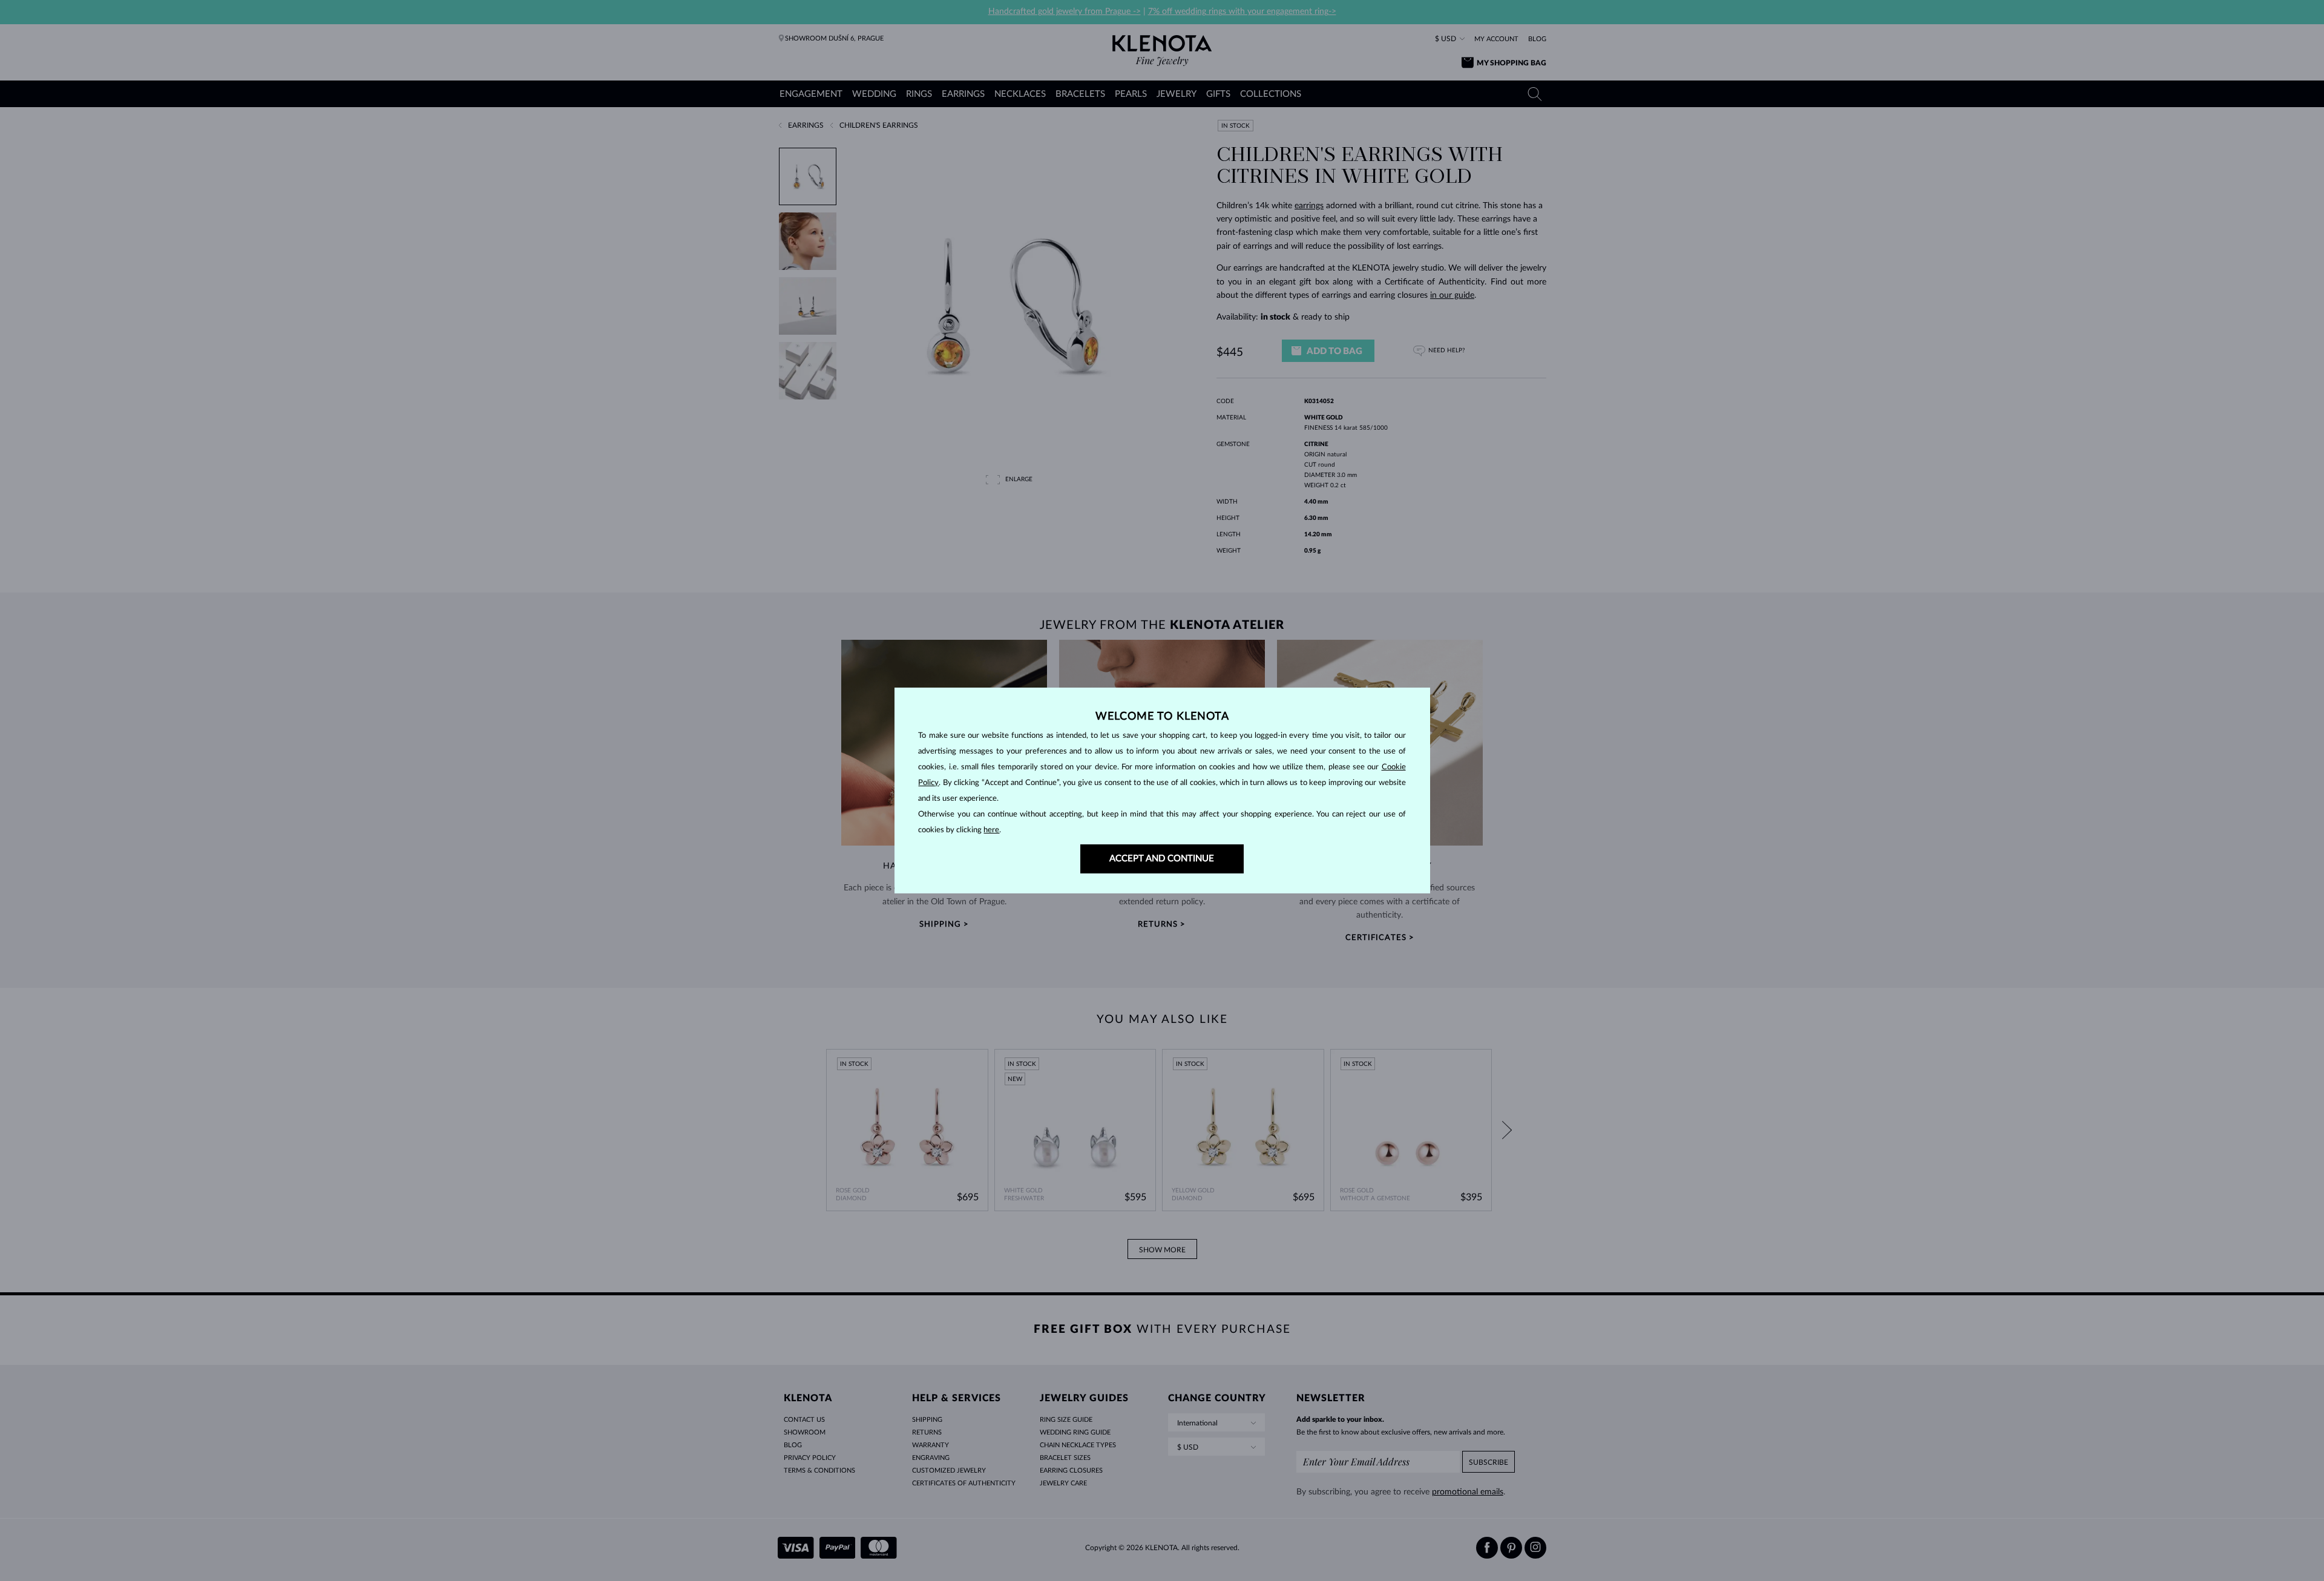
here (991, 830)
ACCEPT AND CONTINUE (1162, 859)
